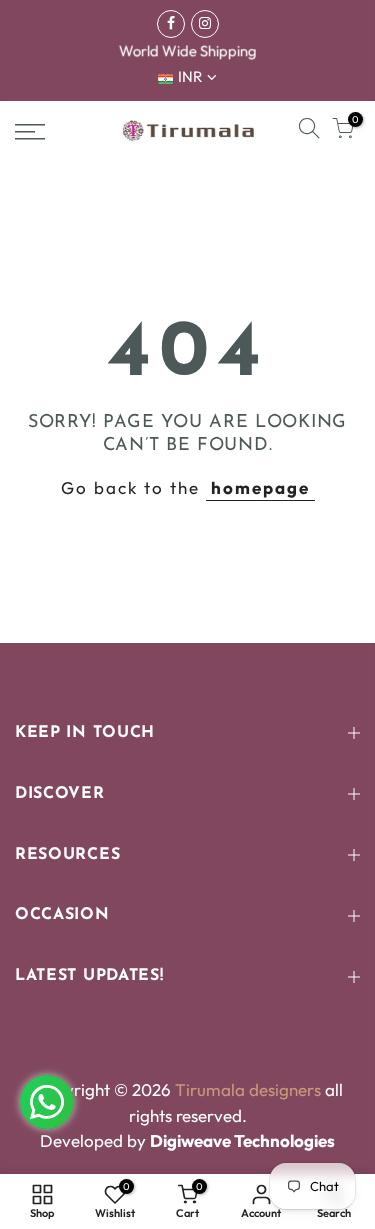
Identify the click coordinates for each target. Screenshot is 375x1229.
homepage (260, 487)
